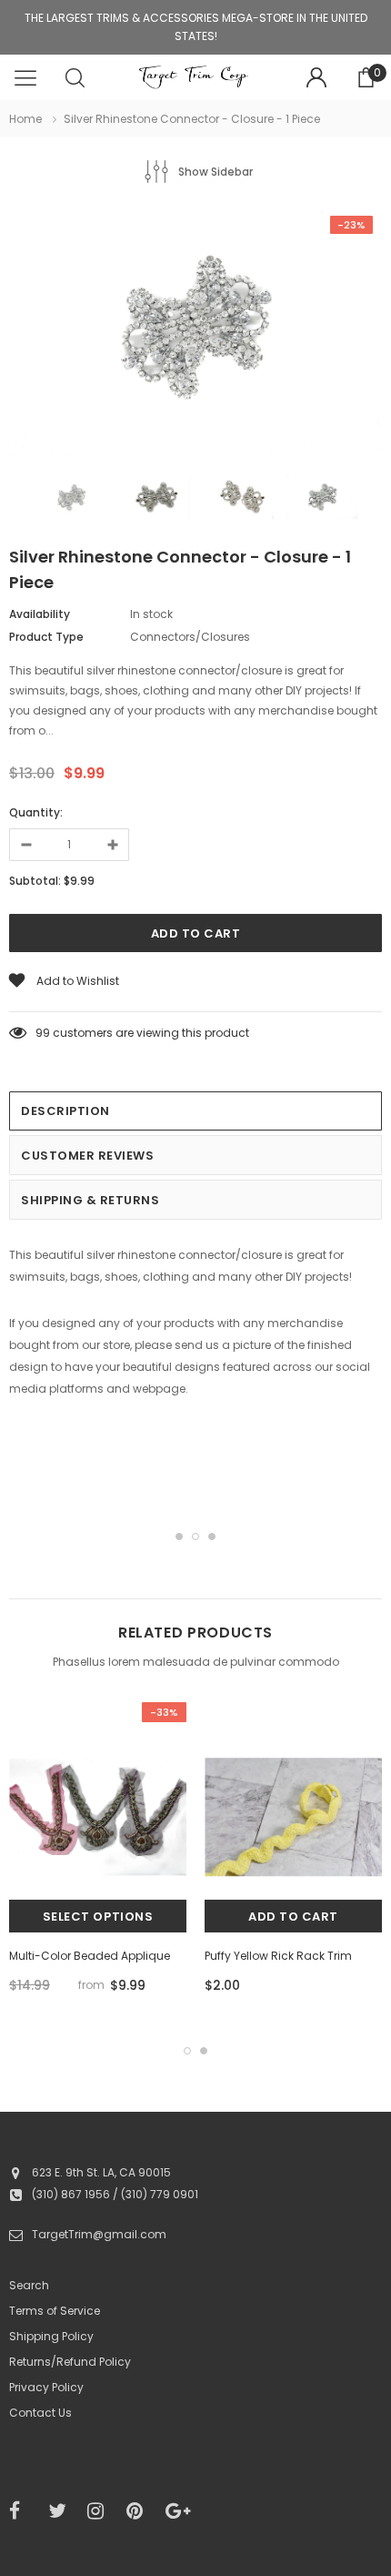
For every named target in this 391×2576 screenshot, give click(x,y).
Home (25, 119)
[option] (195, 334)
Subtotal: (35, 881)
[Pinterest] (140, 2511)
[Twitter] (62, 2511)
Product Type (46, 637)
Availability (40, 614)
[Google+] (179, 2511)
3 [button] (212, 1536)
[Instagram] (101, 2511)
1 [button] (179, 1536)
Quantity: (36, 812)
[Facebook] (23, 2511)
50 (43, 1033)
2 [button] (195, 1536)
